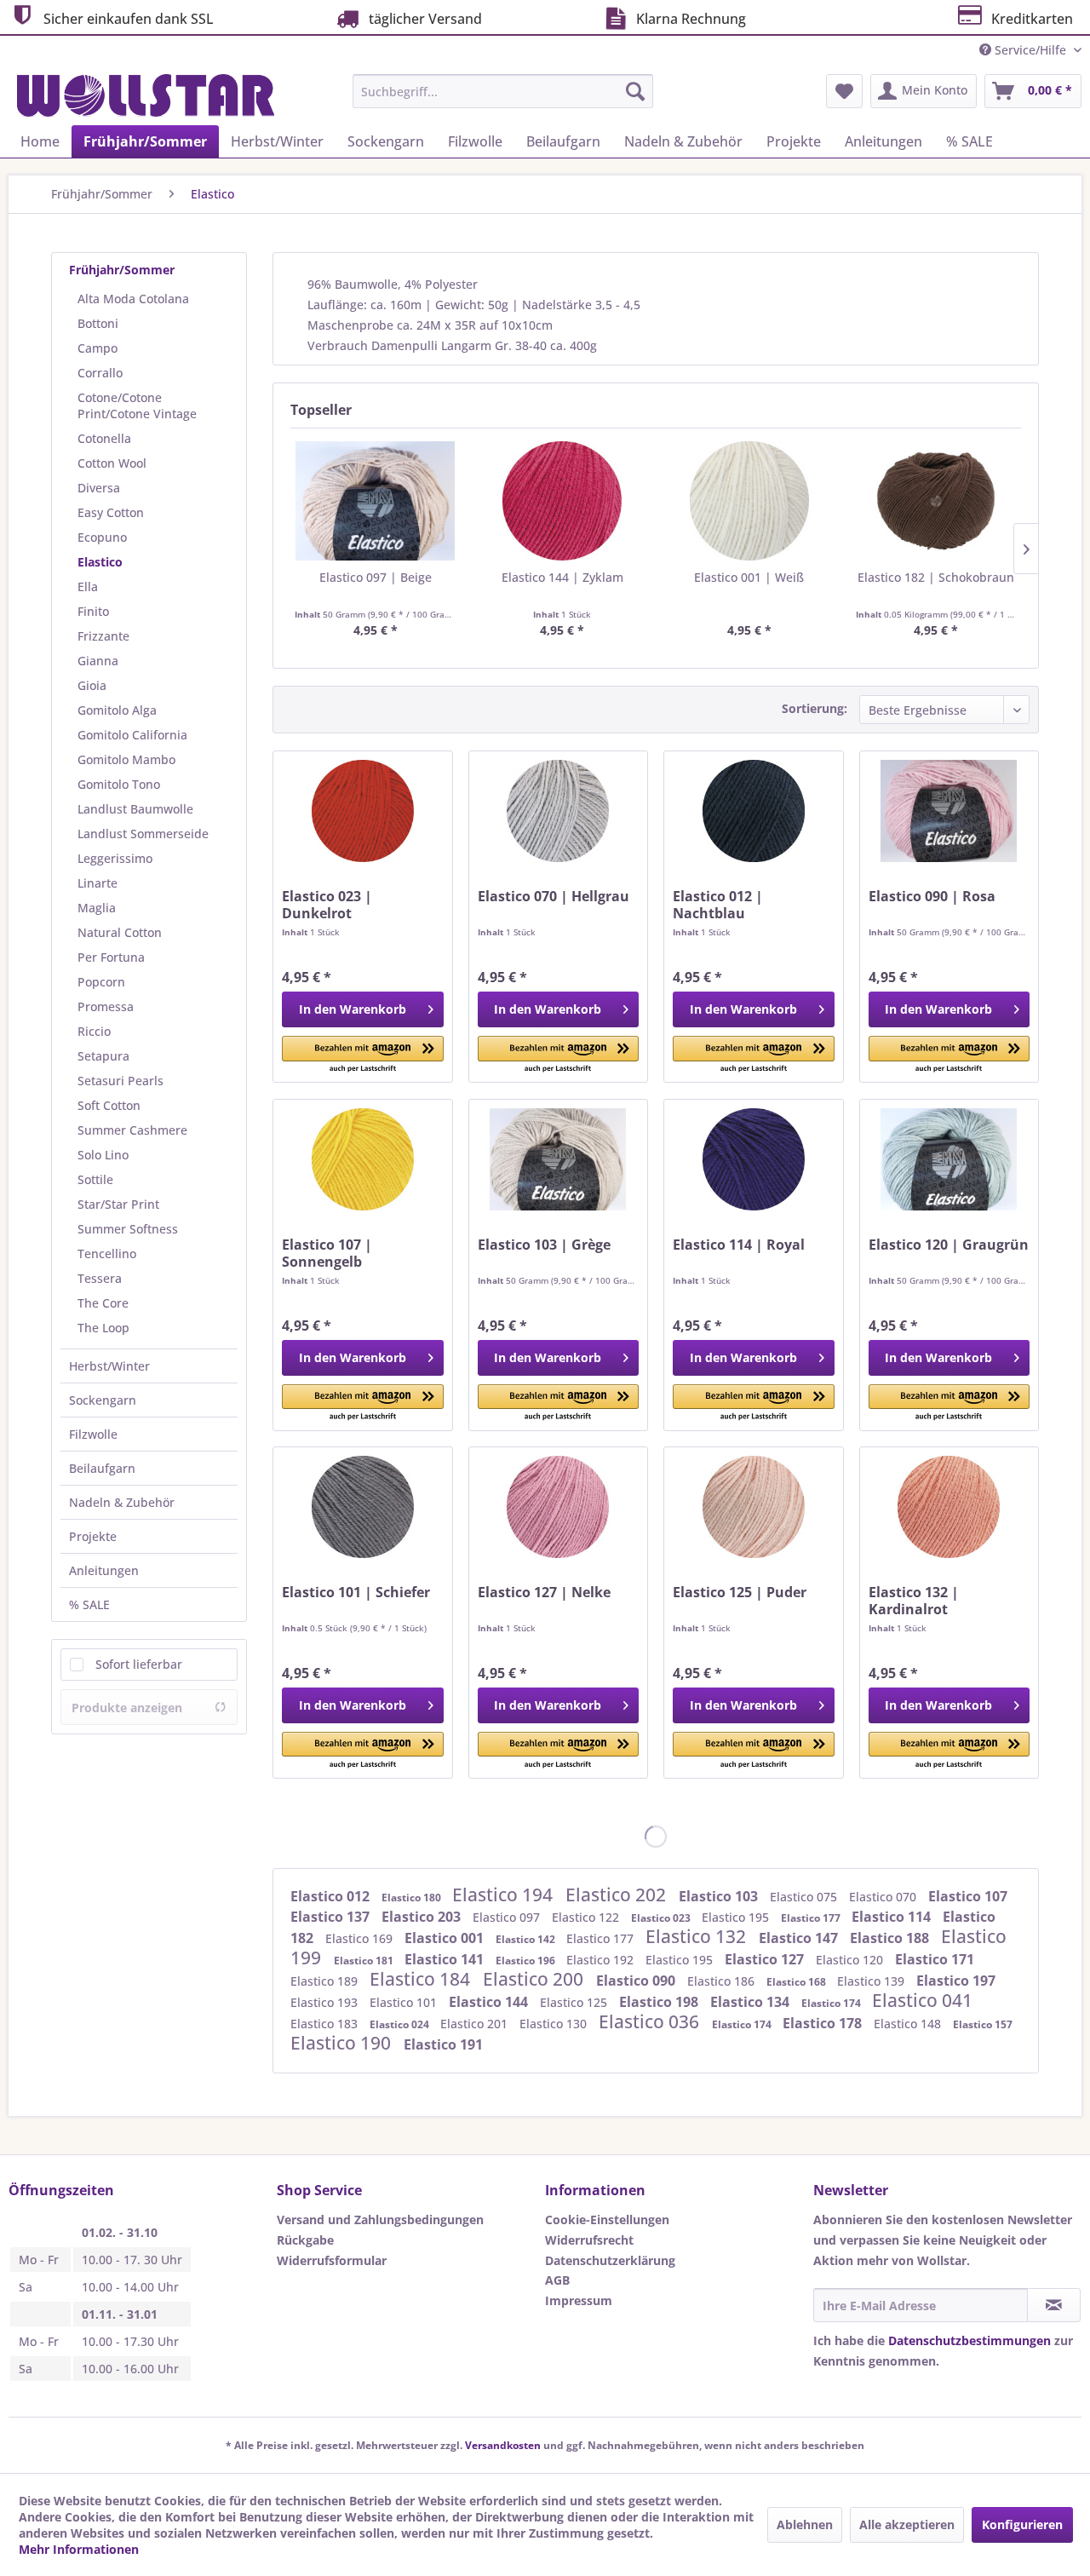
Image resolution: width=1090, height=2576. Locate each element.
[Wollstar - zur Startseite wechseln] (146, 95)
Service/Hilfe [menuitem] (1030, 50)
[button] (362, 1055)
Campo (98, 348)
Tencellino (107, 1253)
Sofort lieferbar (139, 1664)
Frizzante (103, 636)
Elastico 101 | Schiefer (356, 1593)
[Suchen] (635, 91)
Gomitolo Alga (117, 710)
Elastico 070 (884, 1897)
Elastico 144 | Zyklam (562, 577)
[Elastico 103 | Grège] (558, 1159)
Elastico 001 (446, 1938)
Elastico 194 (505, 1895)
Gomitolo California (132, 735)
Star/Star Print (118, 1204)
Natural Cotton (120, 932)
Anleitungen (104, 1570)
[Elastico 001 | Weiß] (749, 501)
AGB (557, 2280)
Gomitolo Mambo (126, 759)
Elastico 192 (602, 1960)
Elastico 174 (832, 2003)
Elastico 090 (637, 1981)
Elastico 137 (332, 1917)
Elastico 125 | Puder (740, 1593)
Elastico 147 (800, 1938)
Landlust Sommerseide (143, 834)
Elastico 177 (812, 1918)
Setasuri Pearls (120, 1081)
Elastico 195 (737, 1917)
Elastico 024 (401, 2024)
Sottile (95, 1179)
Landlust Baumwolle (135, 809)
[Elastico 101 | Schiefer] (362, 1507)
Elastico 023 (662, 1918)
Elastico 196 (527, 1961)
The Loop (103, 1328)
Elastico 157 (983, 2024)
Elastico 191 (443, 2044)
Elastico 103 (720, 1896)
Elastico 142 (527, 1939)
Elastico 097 (508, 1917)
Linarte (98, 883)
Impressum (579, 2300)
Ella (88, 586)
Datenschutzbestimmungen (970, 2340)
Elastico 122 (587, 1917)
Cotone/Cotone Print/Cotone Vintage (137, 405)
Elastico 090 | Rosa (932, 897)
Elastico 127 (766, 1959)
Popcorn (101, 982)
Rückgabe (305, 2240)
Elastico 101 (405, 2002)
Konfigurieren (1022, 2524)
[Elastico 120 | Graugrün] (949, 1159)
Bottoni (98, 323)
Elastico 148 (909, 2024)
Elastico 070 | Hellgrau (554, 897)
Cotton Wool (112, 463)
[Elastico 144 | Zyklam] (563, 501)
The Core (103, 1303)
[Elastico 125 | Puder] (753, 1507)
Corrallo (100, 373)
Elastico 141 (446, 1959)
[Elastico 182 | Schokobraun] (937, 501)
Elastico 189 (326, 1981)
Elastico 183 (326, 2024)
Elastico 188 (891, 1938)
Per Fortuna (111, 957)
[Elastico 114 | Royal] (753, 1159)
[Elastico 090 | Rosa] (949, 811)
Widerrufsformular (332, 2260)
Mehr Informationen (79, 2549)
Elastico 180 (413, 1897)
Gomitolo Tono (119, 784)
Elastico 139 (872, 1981)
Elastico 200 (535, 1979)
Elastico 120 (851, 1960)
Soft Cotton (109, 1105)
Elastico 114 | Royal (739, 1245)
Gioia (92, 685)
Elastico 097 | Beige (376, 577)
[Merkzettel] (844, 91)
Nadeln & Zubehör (122, 1502)
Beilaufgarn (102, 1468)
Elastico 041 (922, 2000)
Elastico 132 (698, 1936)
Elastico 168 (797, 1982)
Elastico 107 (968, 1896)
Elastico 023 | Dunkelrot (327, 905)
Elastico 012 (332, 1896)
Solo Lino (103, 1155)
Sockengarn (103, 1400)
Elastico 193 (326, 2002)
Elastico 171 (935, 1959)
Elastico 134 (752, 2002)
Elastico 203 (423, 1917)
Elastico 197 (956, 1981)
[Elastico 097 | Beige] (376, 501)
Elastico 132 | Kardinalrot (914, 1601)
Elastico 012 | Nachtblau (718, 905)
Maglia (97, 908)
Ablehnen (805, 2524)
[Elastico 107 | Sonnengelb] (362, 1159)
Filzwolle (93, 1434)
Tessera (100, 1278)
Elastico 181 (365, 1961)
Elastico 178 (824, 2023)
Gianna (98, 661)
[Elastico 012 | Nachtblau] (753, 811)
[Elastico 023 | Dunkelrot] (362, 811)
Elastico (100, 562)
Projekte (93, 1536)
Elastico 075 (805, 1897)
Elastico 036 (651, 2021)
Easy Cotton (111, 512)
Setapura (103, 1056)
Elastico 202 (618, 1895)
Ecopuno (102, 537)
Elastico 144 (490, 2002)
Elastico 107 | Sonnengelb (327, 1253)
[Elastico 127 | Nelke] (558, 1507)
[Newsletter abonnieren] (1054, 2305)
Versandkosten (503, 2445)
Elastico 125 (575, 2002)
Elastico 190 (343, 2043)
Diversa (99, 488)
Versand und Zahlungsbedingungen (380, 2219)
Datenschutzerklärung (610, 2260)
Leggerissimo (115, 858)
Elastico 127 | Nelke (544, 1593)
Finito (93, 611)
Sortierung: (815, 708)
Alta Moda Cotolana (133, 299)
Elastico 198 (660, 2002)
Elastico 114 (893, 1917)
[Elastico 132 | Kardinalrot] (949, 1507)
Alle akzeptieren (907, 2524)
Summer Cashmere (132, 1130)
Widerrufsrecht (589, 2240)
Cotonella (104, 438)
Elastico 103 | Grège (544, 1245)
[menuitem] (503, 91)
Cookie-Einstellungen (607, 2219)
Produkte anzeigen (127, 1708)
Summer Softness (128, 1229)
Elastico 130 (555, 2024)
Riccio (94, 1031)
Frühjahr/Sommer (122, 270)
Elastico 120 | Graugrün (949, 1245)
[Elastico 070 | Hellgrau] (558, 811)
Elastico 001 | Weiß (749, 577)
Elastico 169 (361, 1938)
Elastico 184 (422, 1979)
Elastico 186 (723, 1981)
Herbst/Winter (109, 1366)
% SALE (89, 1604)
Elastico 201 (476, 2024)
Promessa (106, 1006)
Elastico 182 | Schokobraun (936, 577)
